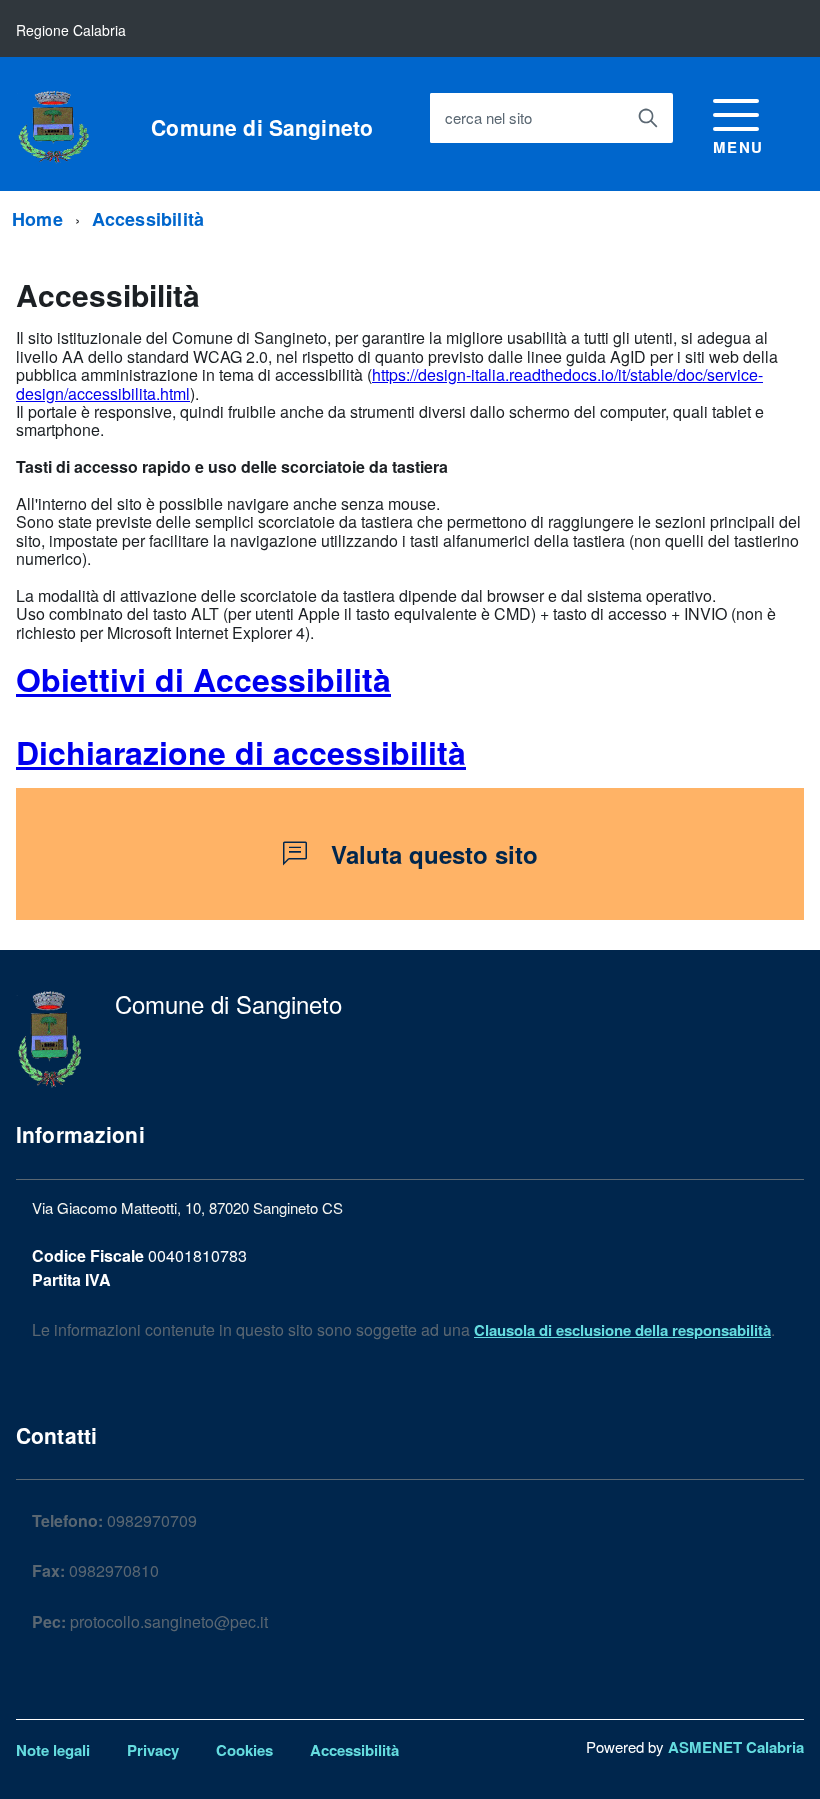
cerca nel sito (488, 117)
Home (37, 219)
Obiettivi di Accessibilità (203, 679)
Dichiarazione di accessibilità (241, 752)
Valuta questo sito (434, 854)
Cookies (244, 1750)
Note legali (53, 1750)
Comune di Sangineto (262, 127)
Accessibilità (148, 219)
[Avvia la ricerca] (648, 118)
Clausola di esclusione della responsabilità (622, 1330)
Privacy (153, 1750)
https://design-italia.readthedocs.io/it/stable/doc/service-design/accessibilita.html (389, 383)
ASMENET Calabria (736, 1747)
